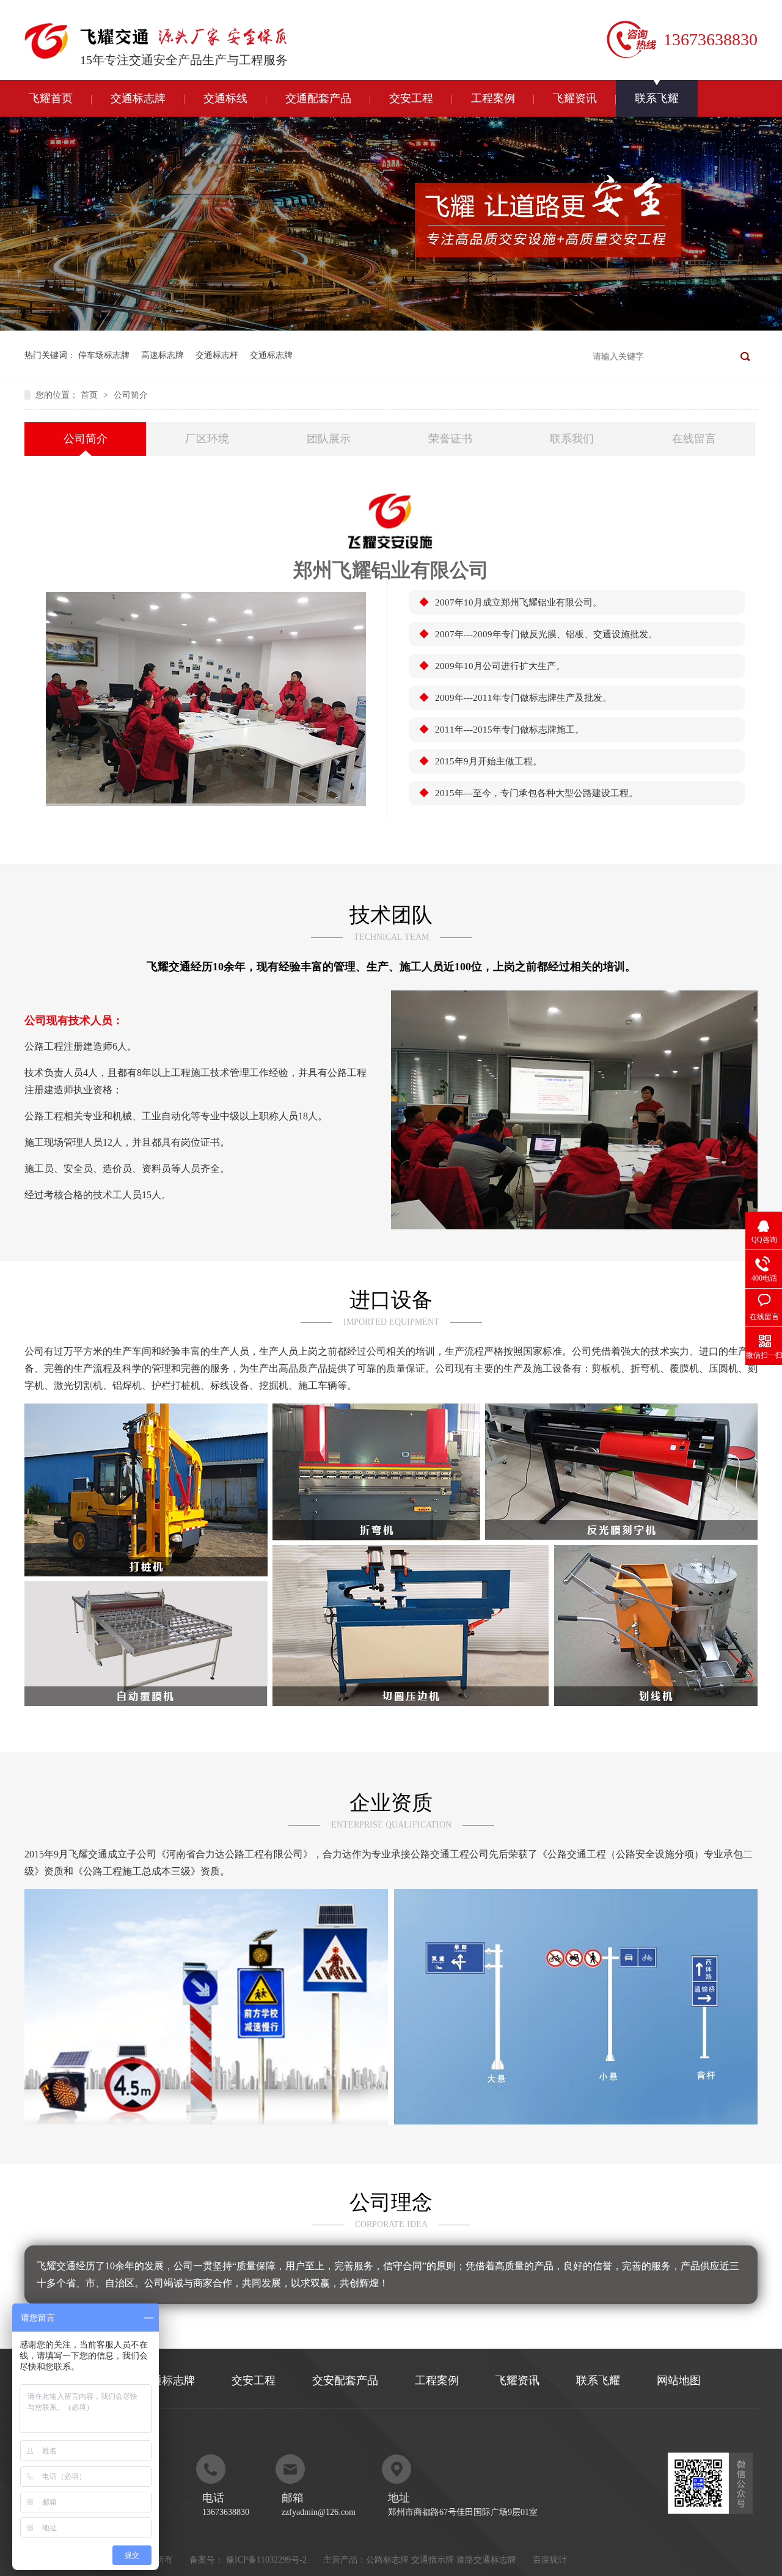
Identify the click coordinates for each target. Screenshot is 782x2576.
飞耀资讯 (575, 98)
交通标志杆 (217, 355)
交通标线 (225, 98)
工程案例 (493, 98)
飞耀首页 (51, 98)
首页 (90, 395)
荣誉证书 (450, 439)
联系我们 (572, 439)
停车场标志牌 (104, 355)
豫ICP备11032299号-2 (266, 2560)
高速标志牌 (163, 355)
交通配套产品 (318, 98)
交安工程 (411, 98)
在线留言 (694, 439)
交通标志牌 (138, 98)
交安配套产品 (345, 2380)
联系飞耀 (657, 98)
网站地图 (679, 2380)
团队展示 (329, 439)
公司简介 (131, 395)
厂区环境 (207, 439)
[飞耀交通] (184, 40)
